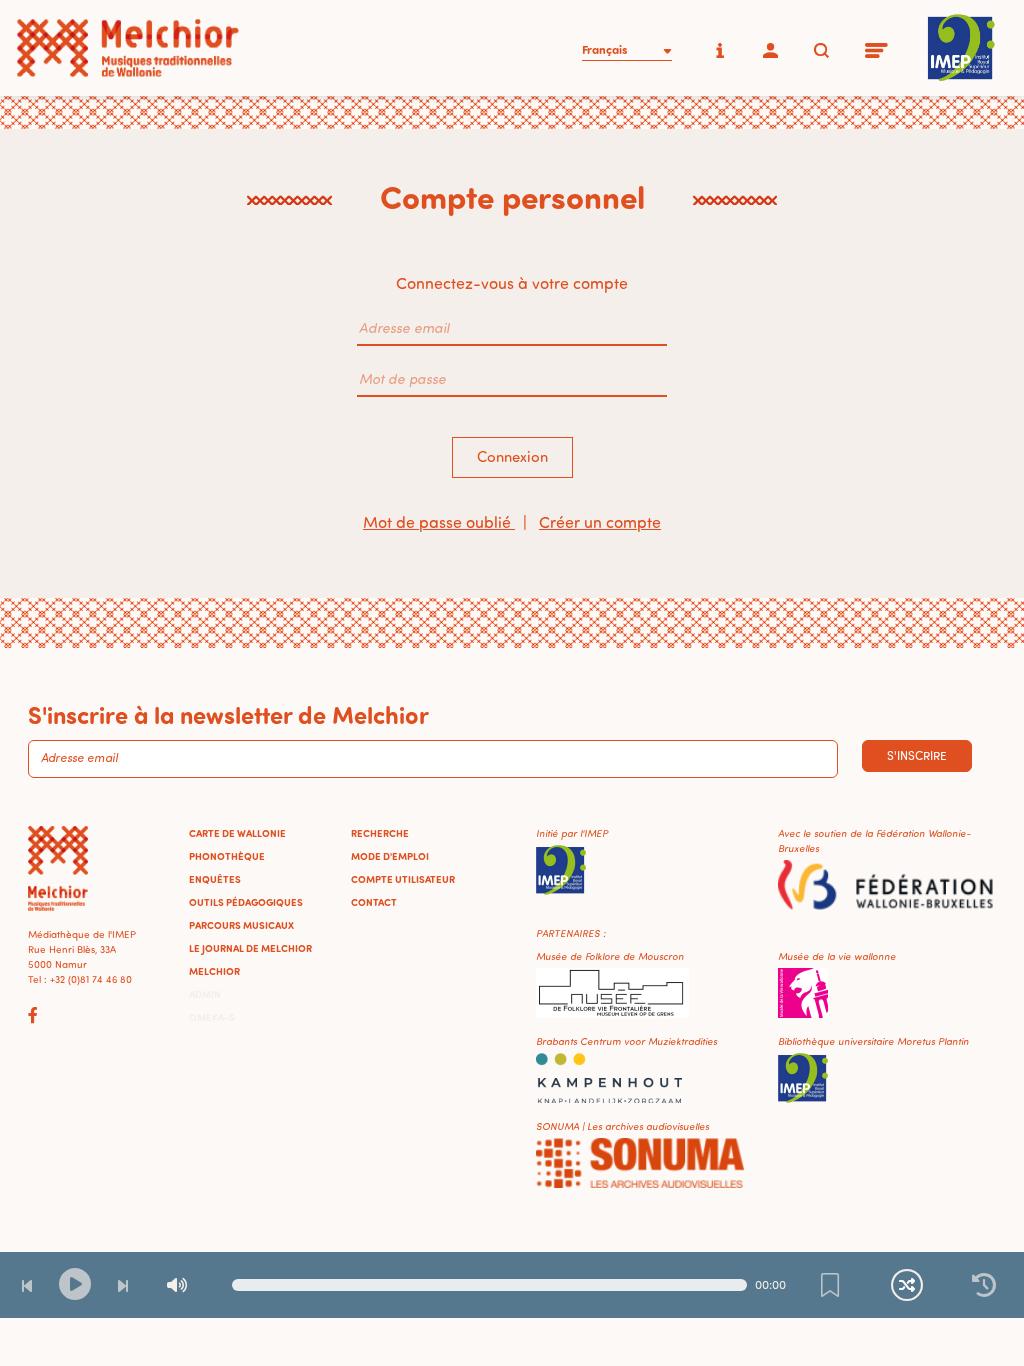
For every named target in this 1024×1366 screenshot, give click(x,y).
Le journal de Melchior (250, 948)
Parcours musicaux (241, 925)
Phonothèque (227, 856)
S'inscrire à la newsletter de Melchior (228, 714)
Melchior (214, 971)
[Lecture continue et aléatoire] (907, 1285)
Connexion (512, 456)
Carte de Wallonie (237, 833)
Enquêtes (215, 879)
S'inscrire (917, 755)
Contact (374, 902)
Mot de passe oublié (439, 522)
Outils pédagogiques (246, 902)
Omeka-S (212, 1017)
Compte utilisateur (403, 879)
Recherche (380, 833)
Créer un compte (600, 522)
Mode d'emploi (390, 856)
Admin (205, 994)
